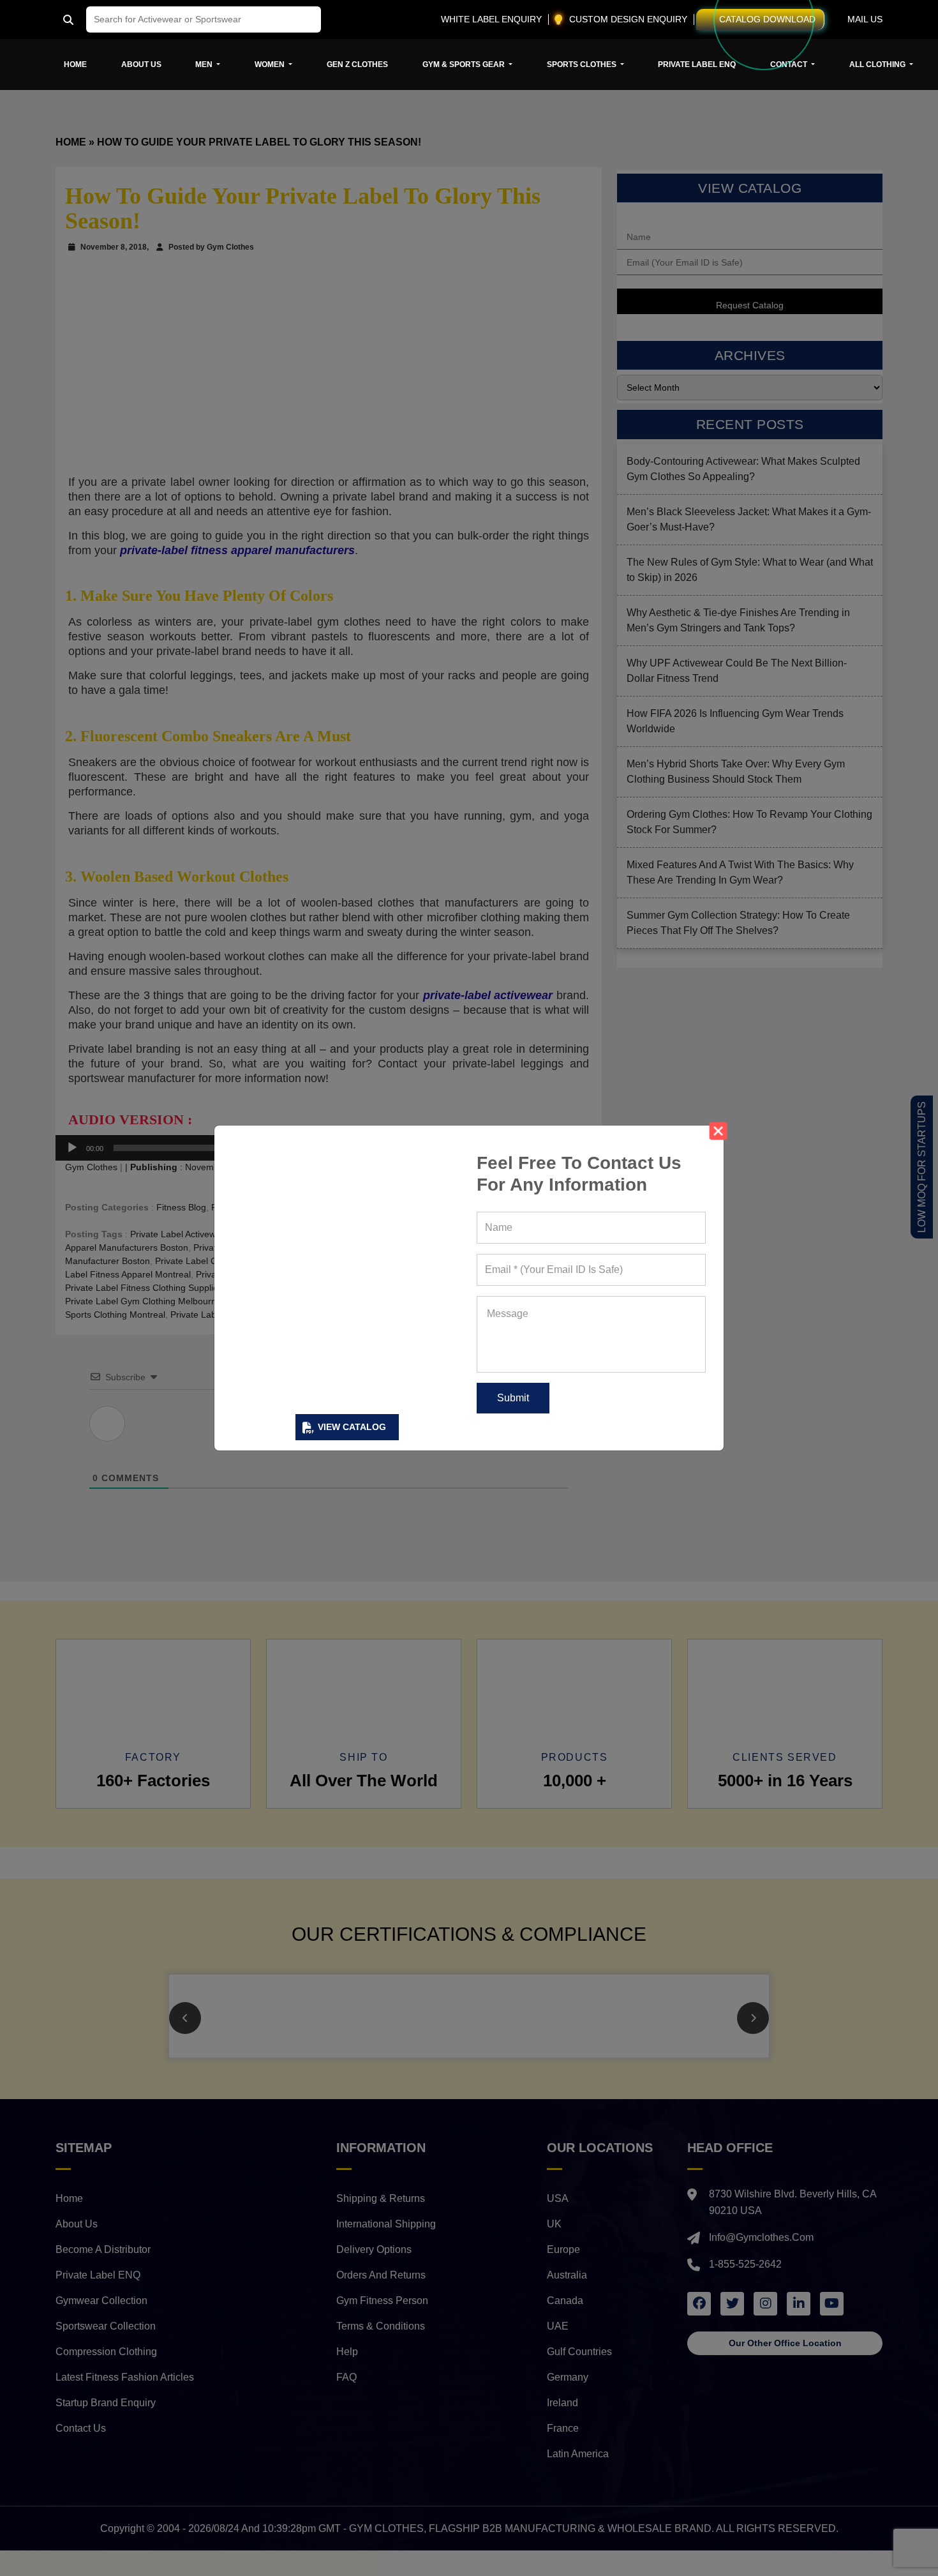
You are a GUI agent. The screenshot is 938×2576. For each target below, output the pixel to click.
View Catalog (352, 1427)
